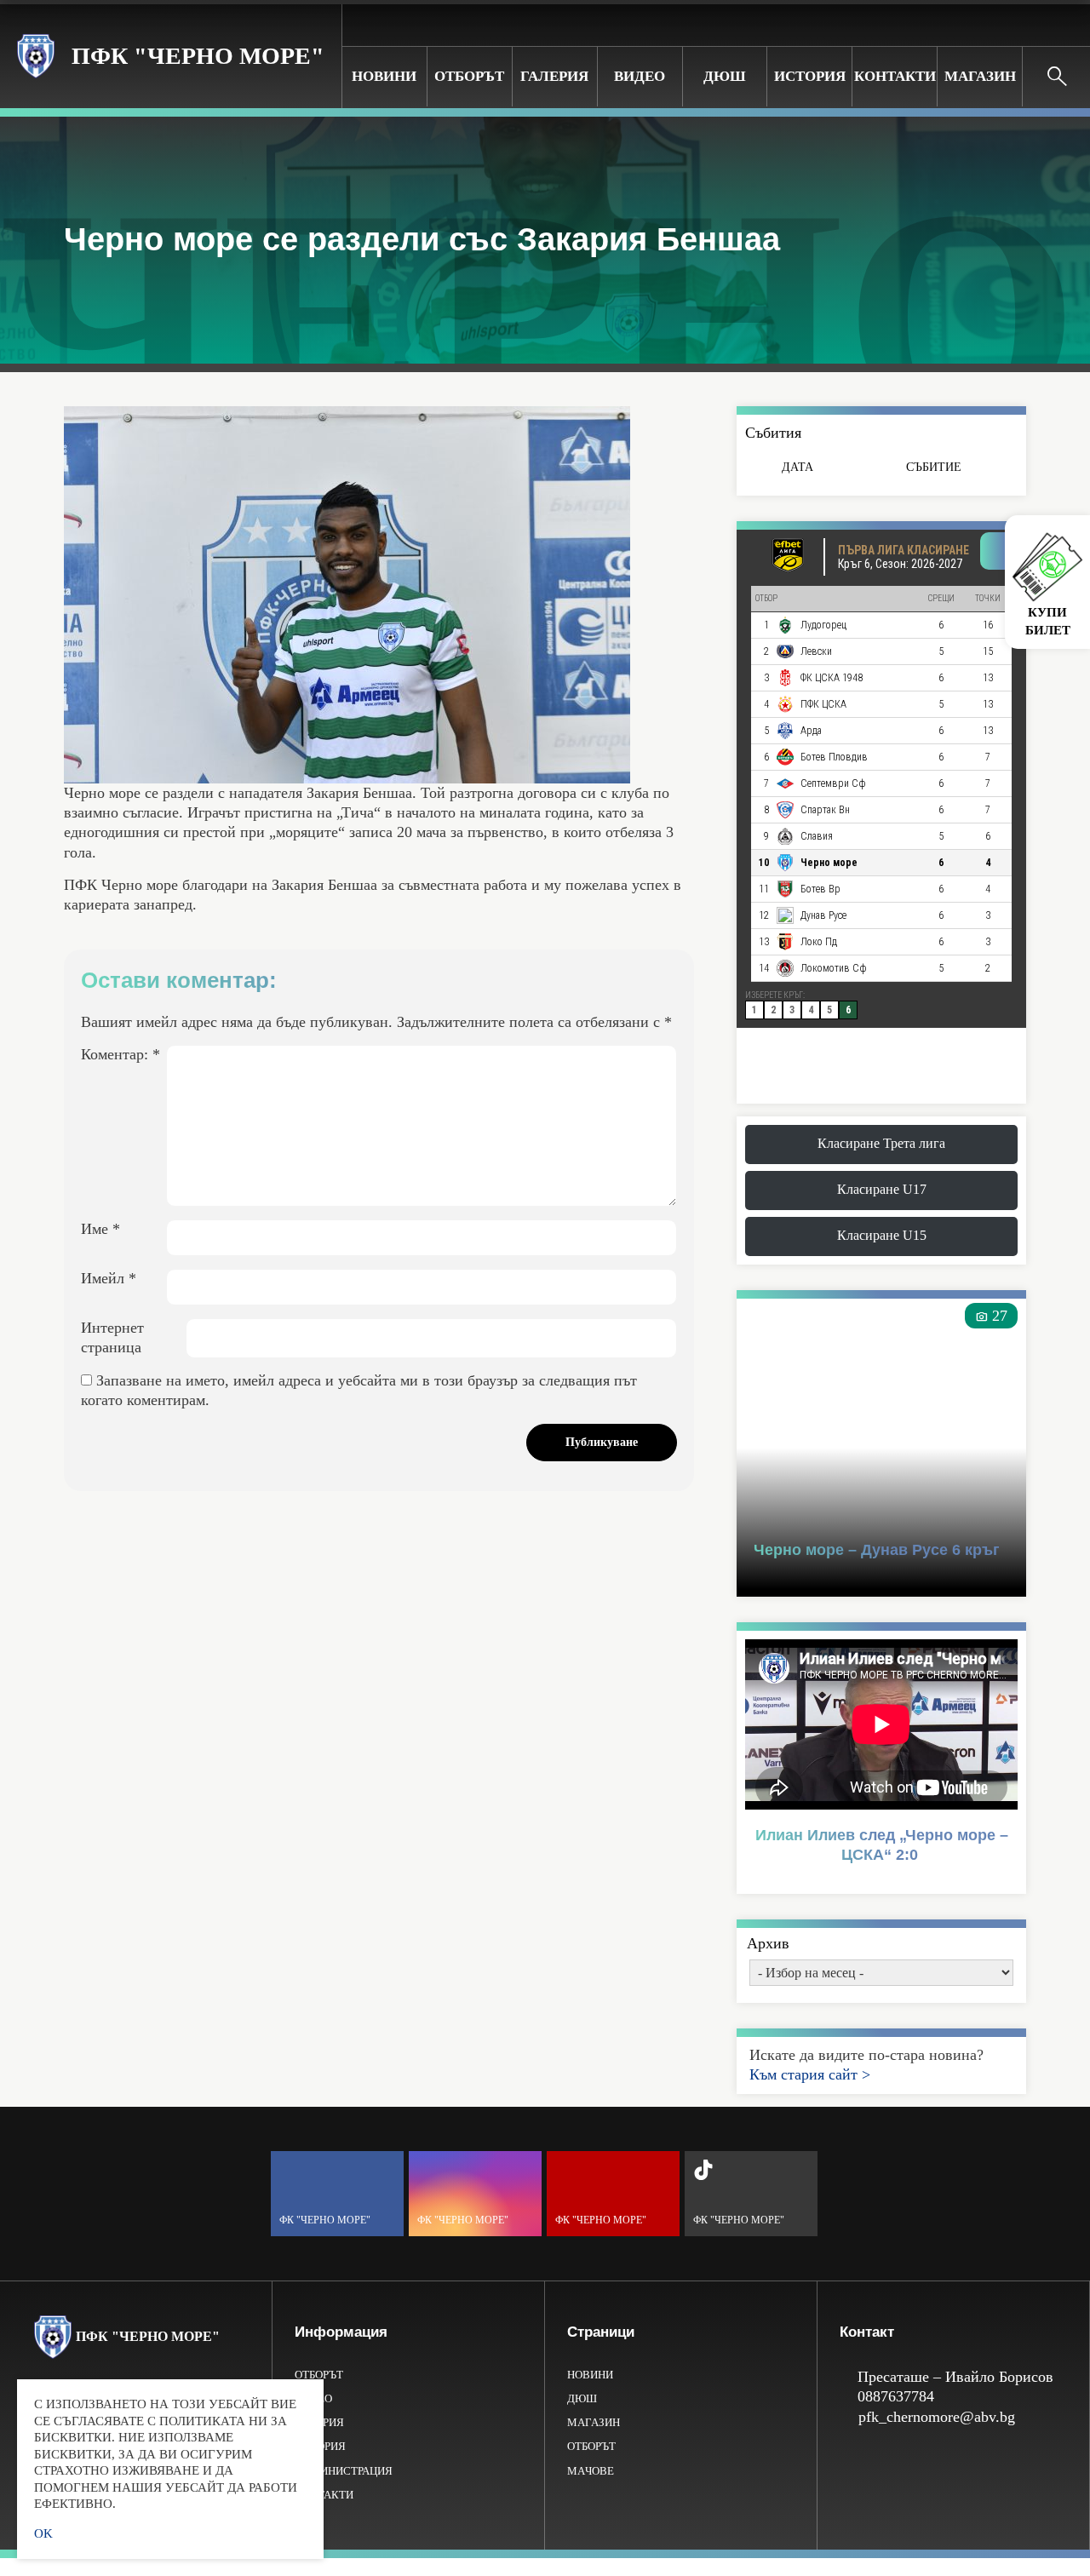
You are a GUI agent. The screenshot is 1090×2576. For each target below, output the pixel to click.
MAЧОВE (591, 2471)
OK (43, 2533)
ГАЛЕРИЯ (554, 76)
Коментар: (120, 1054)
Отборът (469, 76)
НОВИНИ (384, 76)
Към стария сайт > (810, 2074)
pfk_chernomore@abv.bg (937, 2417)
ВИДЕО (640, 76)
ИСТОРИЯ (810, 76)
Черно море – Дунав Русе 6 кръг (877, 1550)
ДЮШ (725, 76)
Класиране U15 (882, 1235)
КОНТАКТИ (895, 76)
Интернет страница (112, 1337)
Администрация (344, 2471)
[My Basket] (1064, 24)
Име (100, 1229)
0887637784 (896, 2396)
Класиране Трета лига (881, 1143)
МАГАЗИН (980, 76)
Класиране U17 (882, 1189)
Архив (768, 1943)
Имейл (109, 1278)
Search (1057, 77)
